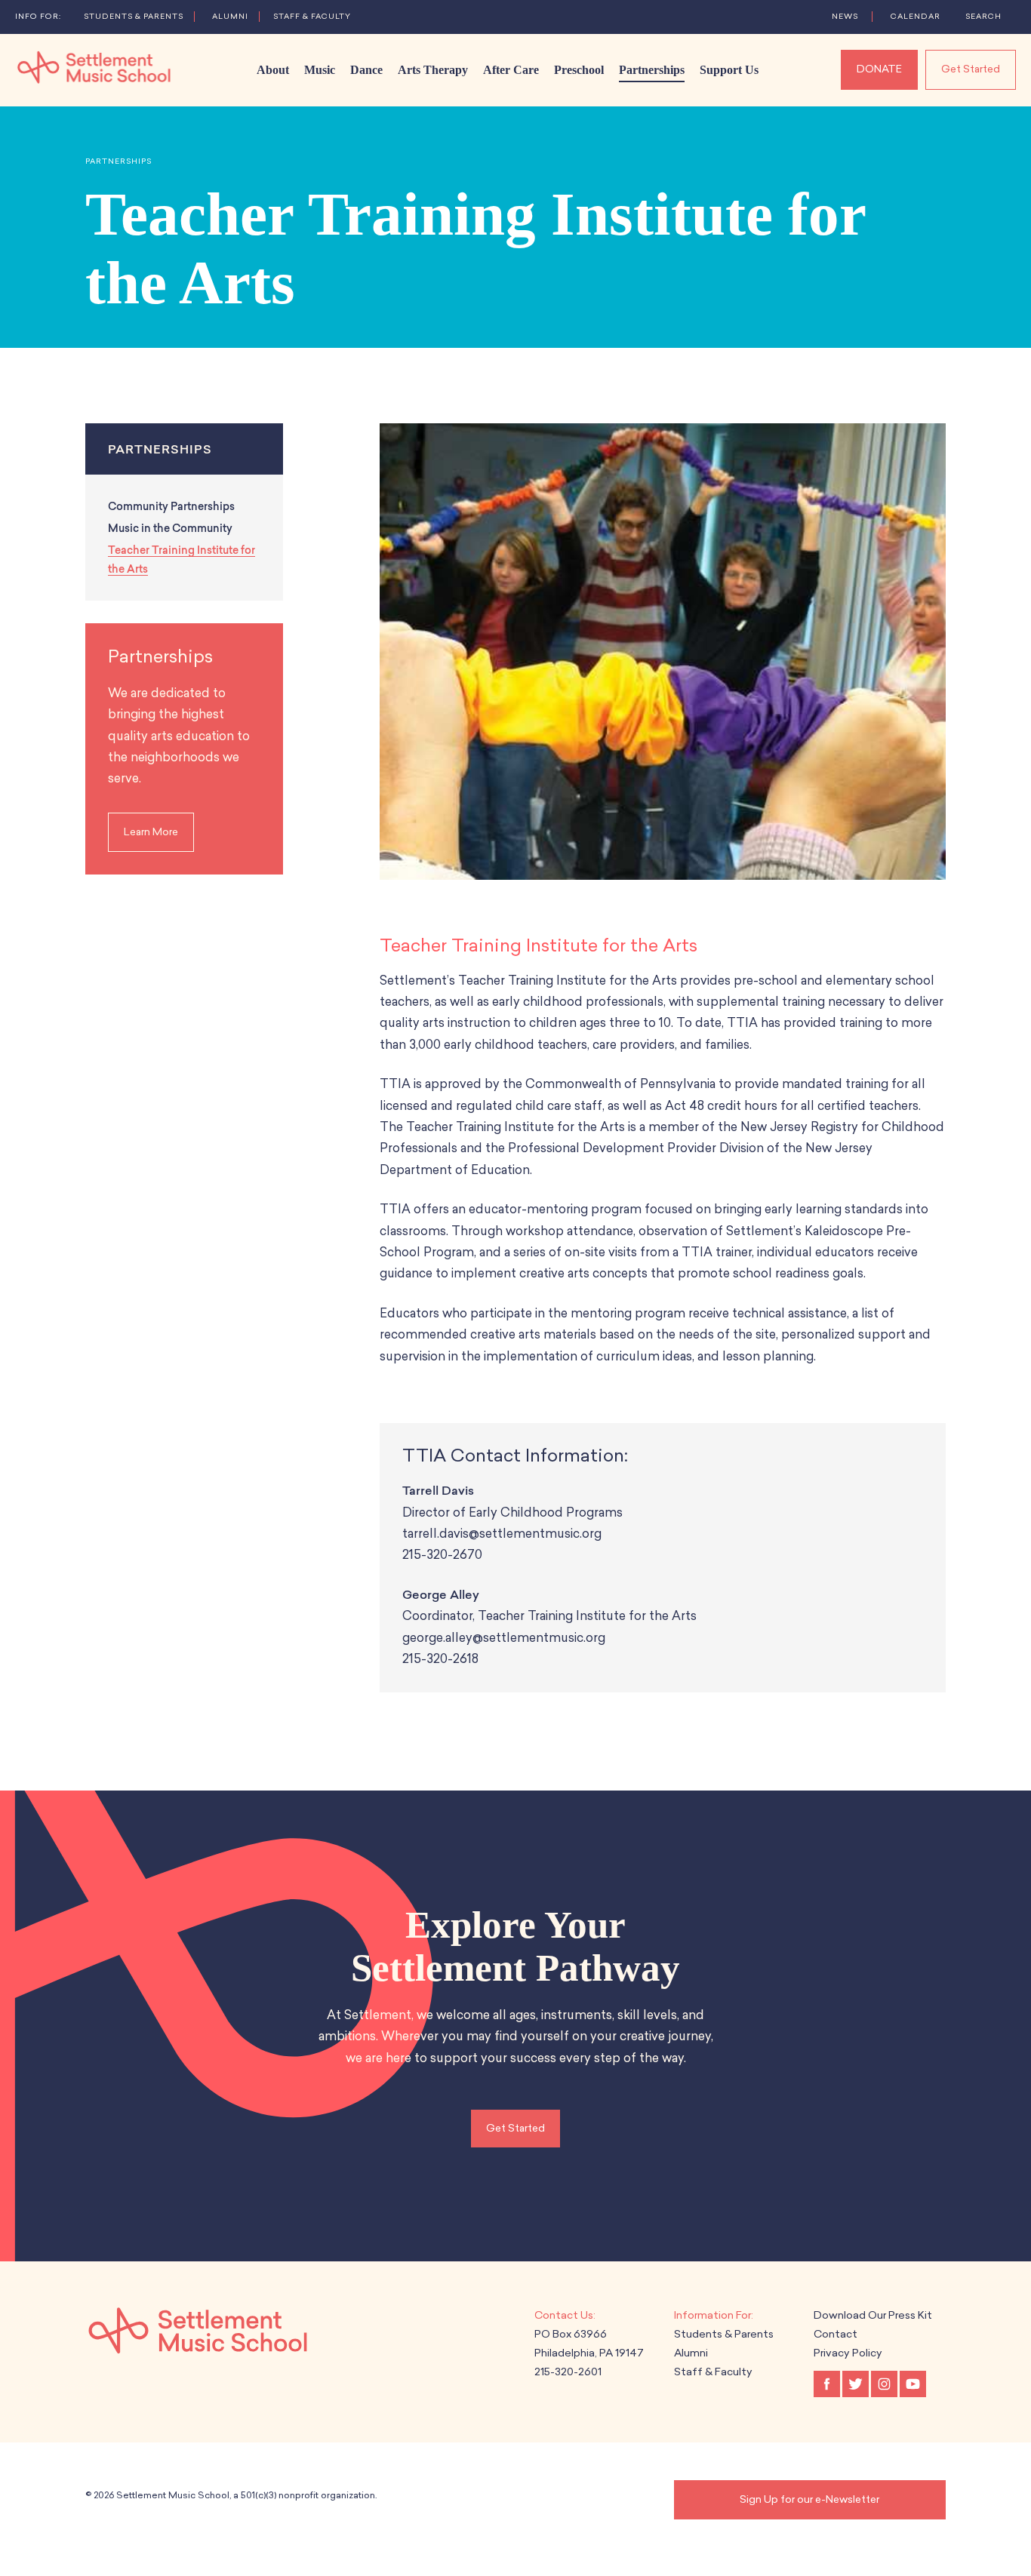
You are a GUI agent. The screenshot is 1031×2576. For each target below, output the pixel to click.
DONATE (879, 69)
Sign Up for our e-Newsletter (809, 2499)
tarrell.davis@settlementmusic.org (503, 1534)
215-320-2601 (568, 2372)
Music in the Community (170, 529)
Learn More (151, 832)
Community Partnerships (171, 507)
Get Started (971, 69)
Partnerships (118, 161)
